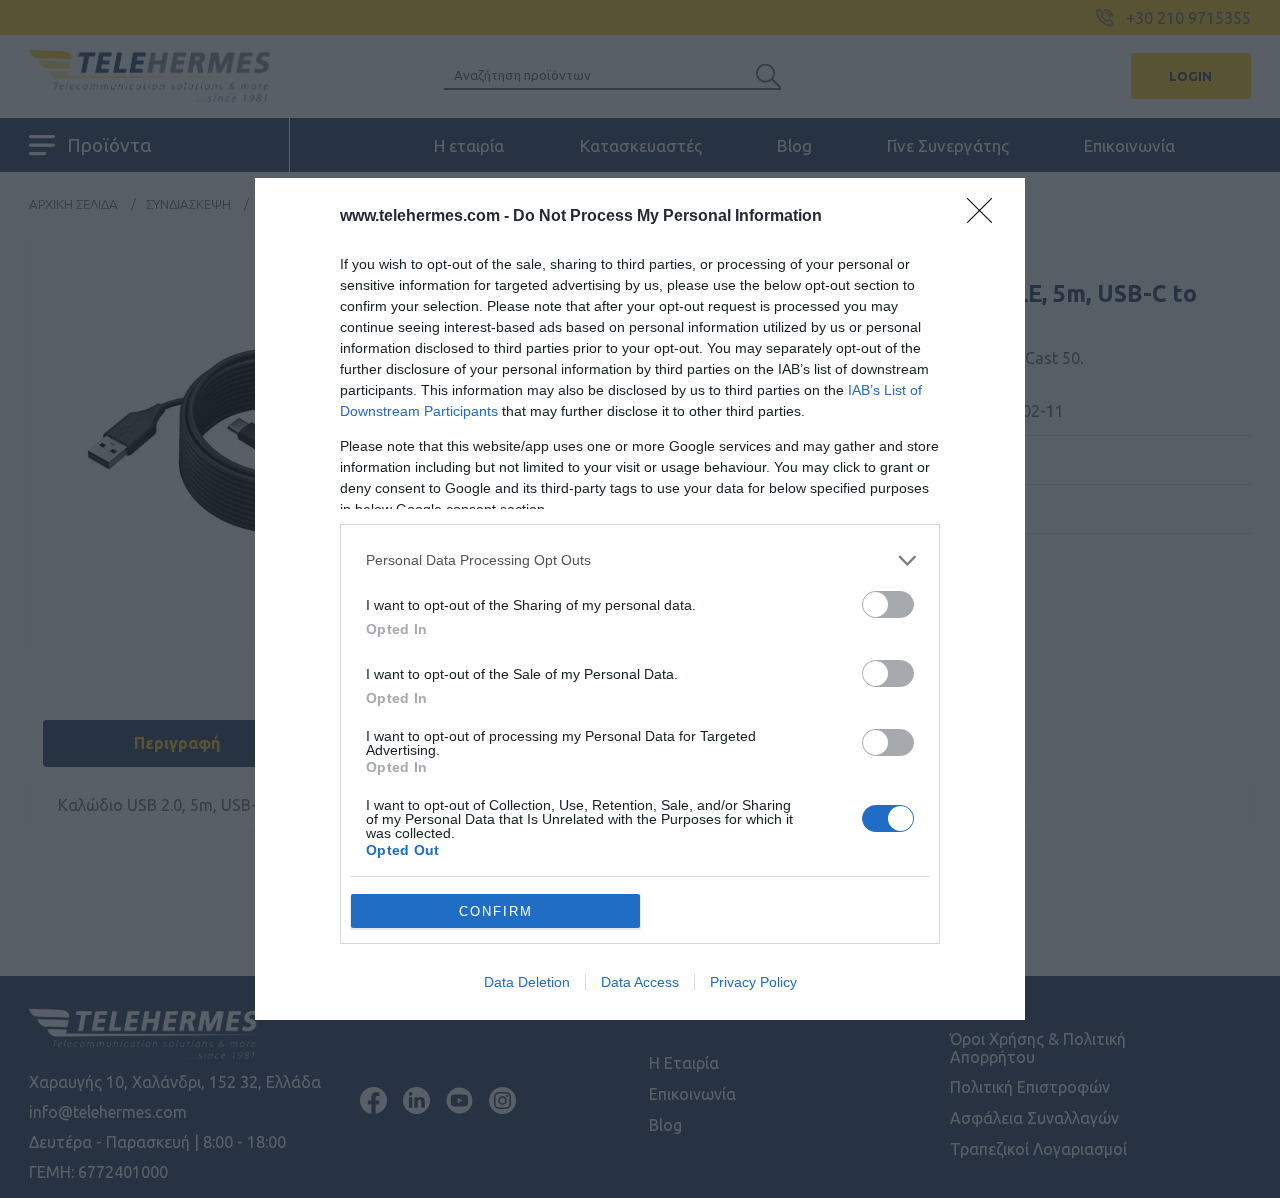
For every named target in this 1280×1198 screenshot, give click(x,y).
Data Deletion (527, 982)
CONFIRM (496, 911)
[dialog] (640, 599)
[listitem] (640, 560)
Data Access (640, 982)
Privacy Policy (753, 982)
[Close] (986, 217)
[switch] (888, 604)
